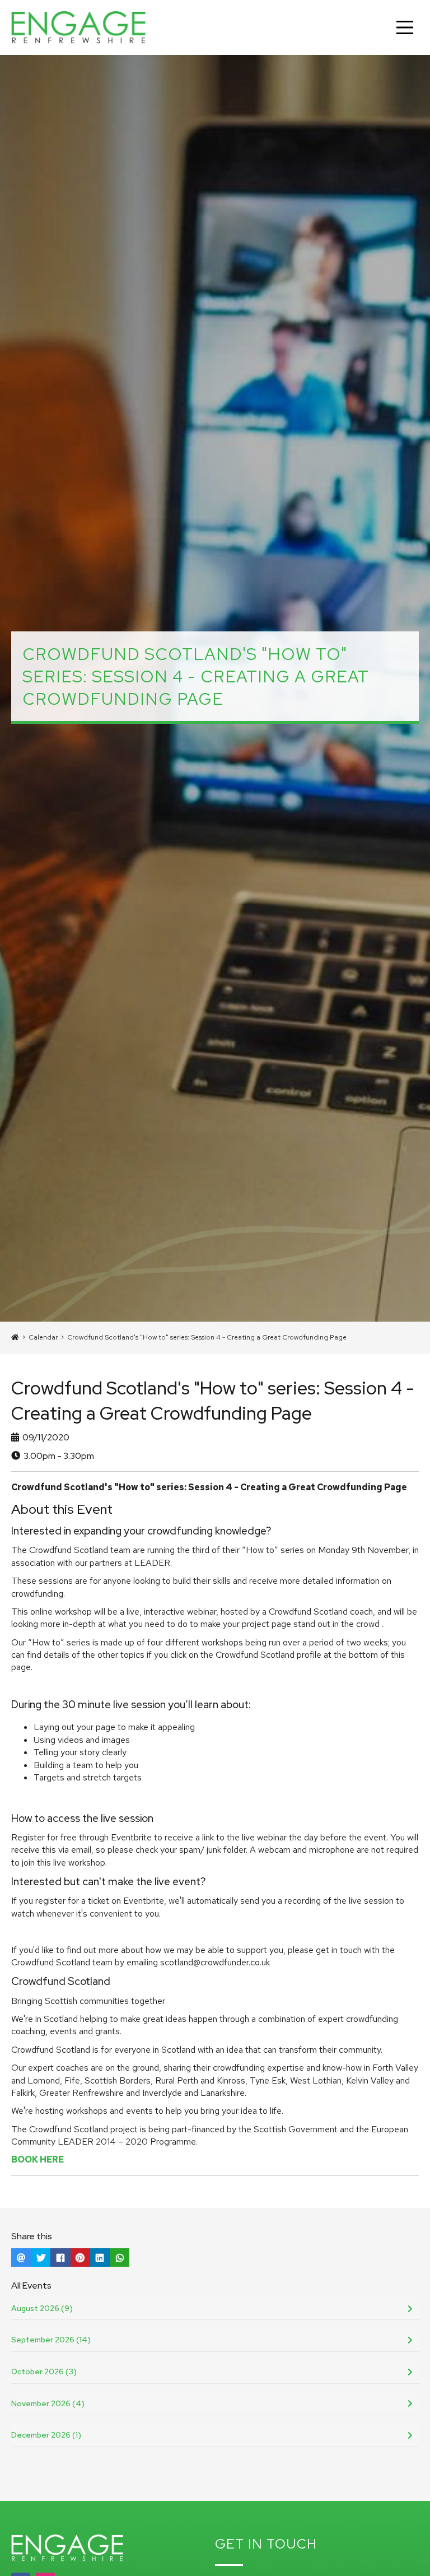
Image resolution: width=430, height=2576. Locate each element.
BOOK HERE (38, 2159)
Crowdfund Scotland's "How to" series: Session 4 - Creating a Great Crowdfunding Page (207, 1337)
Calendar (43, 1337)
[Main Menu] (405, 27)
